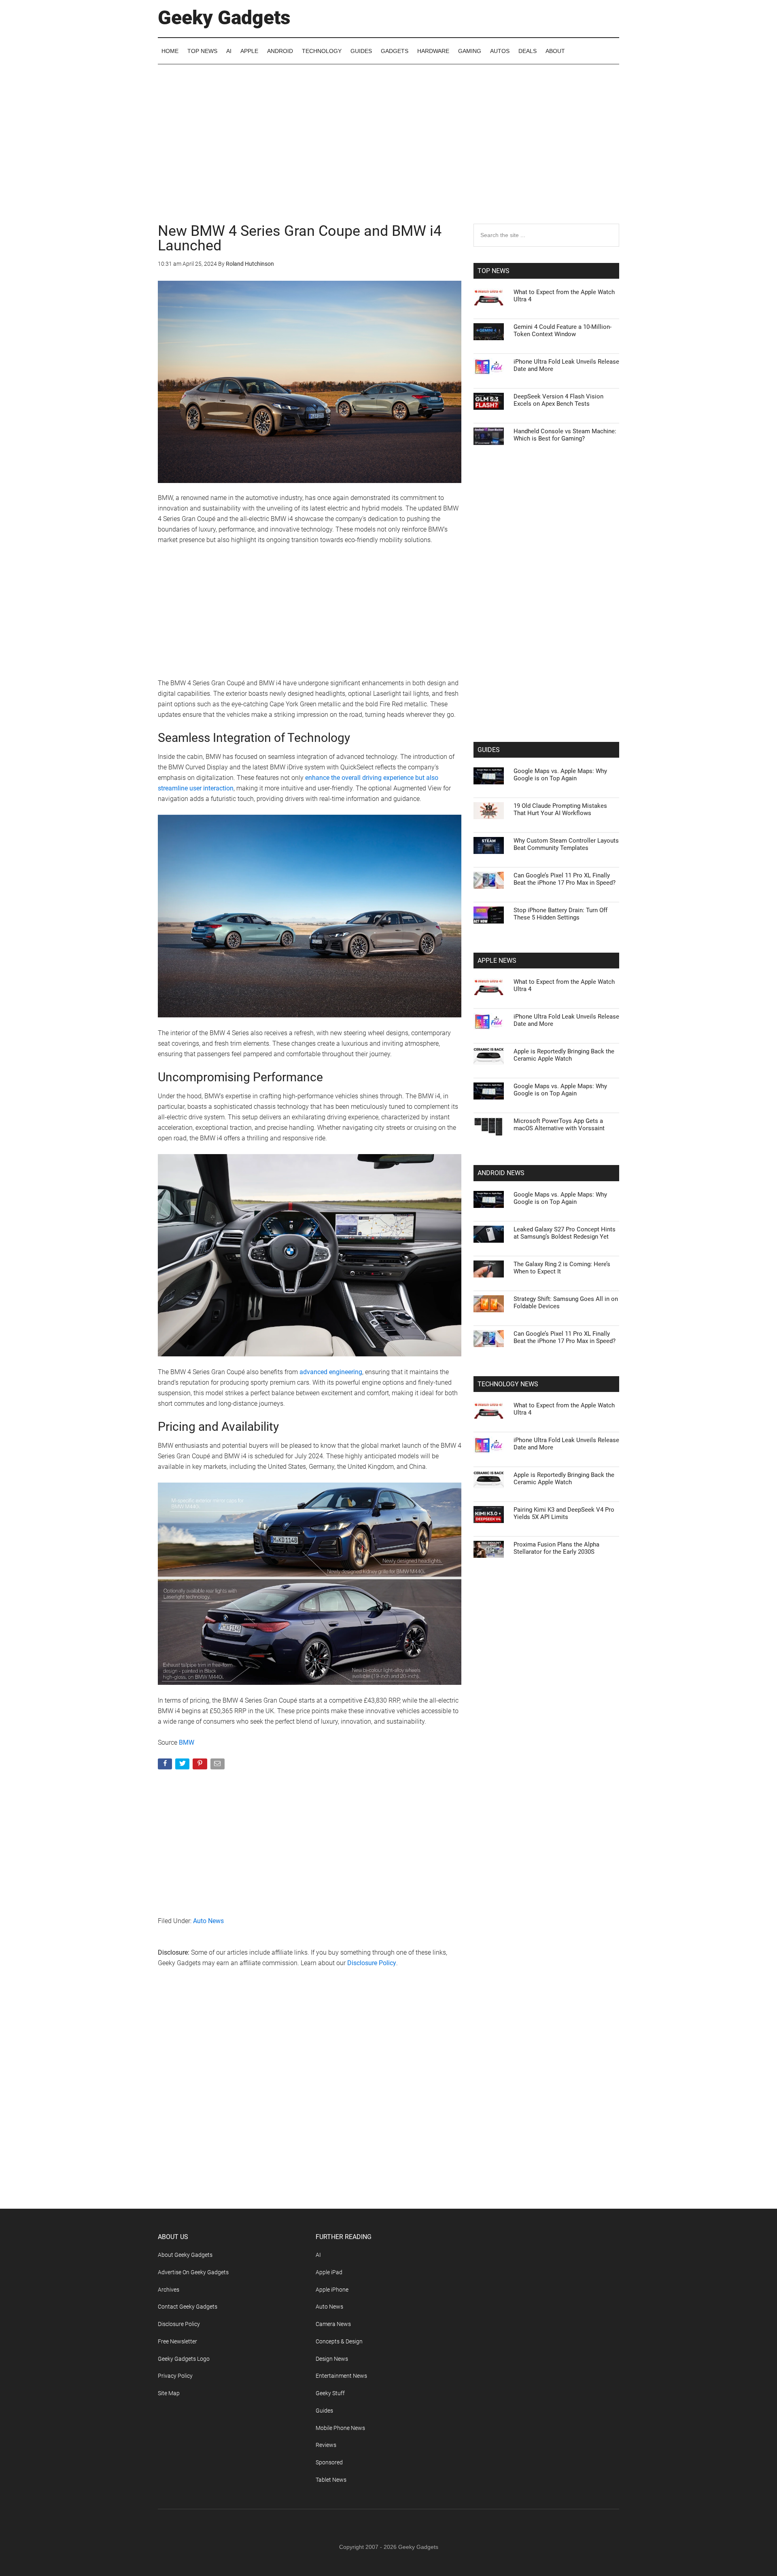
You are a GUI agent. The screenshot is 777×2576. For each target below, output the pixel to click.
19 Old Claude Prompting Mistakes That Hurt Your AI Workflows (560, 809)
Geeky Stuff (330, 2393)
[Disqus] (310, 2104)
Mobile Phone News (340, 2428)
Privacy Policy (175, 2376)
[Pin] (201, 1766)
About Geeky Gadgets (185, 2255)
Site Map (169, 2393)
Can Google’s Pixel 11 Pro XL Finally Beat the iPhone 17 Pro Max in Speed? (565, 879)
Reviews (326, 2445)
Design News (332, 2359)
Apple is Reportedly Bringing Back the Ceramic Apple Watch (564, 1055)
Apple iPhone (332, 2290)
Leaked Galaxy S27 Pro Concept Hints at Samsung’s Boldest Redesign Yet (565, 1233)
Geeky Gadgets (224, 18)
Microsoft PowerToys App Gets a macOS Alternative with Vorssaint (559, 1125)
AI (318, 2255)
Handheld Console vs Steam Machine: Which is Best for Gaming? (565, 435)
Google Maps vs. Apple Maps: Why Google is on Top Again (560, 775)
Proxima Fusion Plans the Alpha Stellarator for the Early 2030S (556, 1548)
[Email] (218, 1766)
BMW (187, 1742)
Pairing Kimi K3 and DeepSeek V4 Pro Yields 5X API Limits (564, 1513)
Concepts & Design (339, 2341)
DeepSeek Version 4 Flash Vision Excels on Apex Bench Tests (558, 400)
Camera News (333, 2324)
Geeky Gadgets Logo (184, 2359)
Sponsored (329, 2462)
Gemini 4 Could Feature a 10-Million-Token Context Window (563, 330)
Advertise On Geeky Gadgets (193, 2272)
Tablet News (331, 2480)
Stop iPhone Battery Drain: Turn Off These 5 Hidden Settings (560, 914)
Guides (324, 2411)
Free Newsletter (177, 2341)
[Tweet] (183, 1766)
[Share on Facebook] (166, 1766)
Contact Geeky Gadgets (188, 2307)
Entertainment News (341, 2376)
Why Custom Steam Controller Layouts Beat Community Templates (566, 844)
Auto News (208, 1921)
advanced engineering (331, 1372)
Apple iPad (329, 2272)
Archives (169, 2290)
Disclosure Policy (372, 1963)
